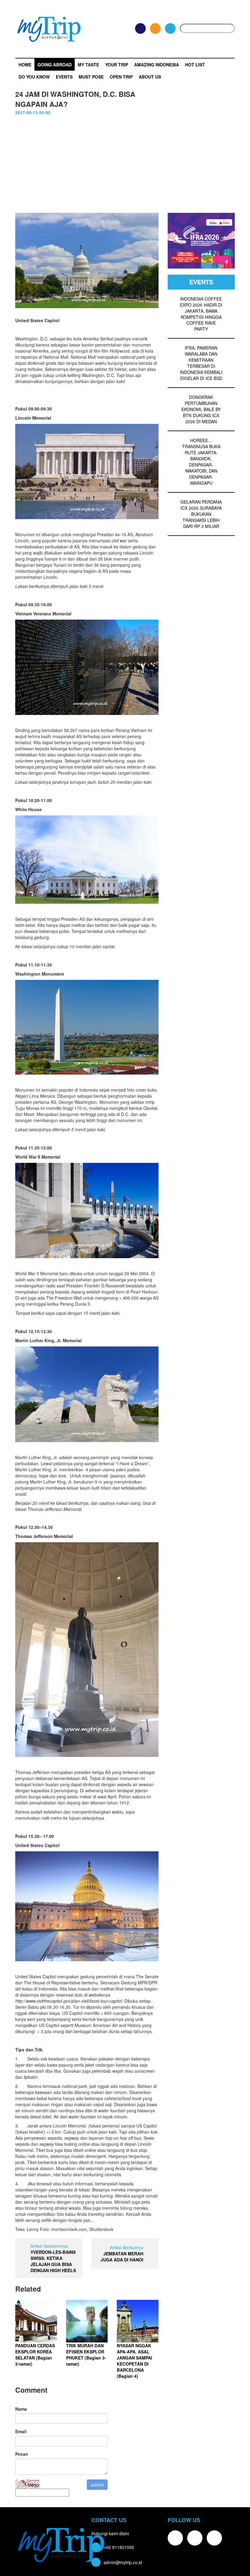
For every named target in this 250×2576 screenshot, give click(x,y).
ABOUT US (150, 77)
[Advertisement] (125, 161)
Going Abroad (55, 65)
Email (21, 2431)
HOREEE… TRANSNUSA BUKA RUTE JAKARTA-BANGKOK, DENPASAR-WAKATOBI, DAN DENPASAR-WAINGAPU (201, 462)
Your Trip (117, 65)
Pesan (22, 2454)
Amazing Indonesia (157, 65)
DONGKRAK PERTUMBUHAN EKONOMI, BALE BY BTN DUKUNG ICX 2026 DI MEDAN (201, 409)
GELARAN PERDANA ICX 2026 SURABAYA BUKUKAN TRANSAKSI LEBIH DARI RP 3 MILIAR (201, 514)
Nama (21, 2409)
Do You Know (34, 77)
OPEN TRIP (121, 77)
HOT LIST (195, 65)
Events (64, 77)
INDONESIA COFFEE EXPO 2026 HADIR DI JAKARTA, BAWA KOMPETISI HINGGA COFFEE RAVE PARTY (201, 314)
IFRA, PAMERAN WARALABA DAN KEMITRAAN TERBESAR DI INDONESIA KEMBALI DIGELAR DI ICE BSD (201, 363)
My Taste (88, 65)
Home (25, 65)
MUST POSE (91, 77)
